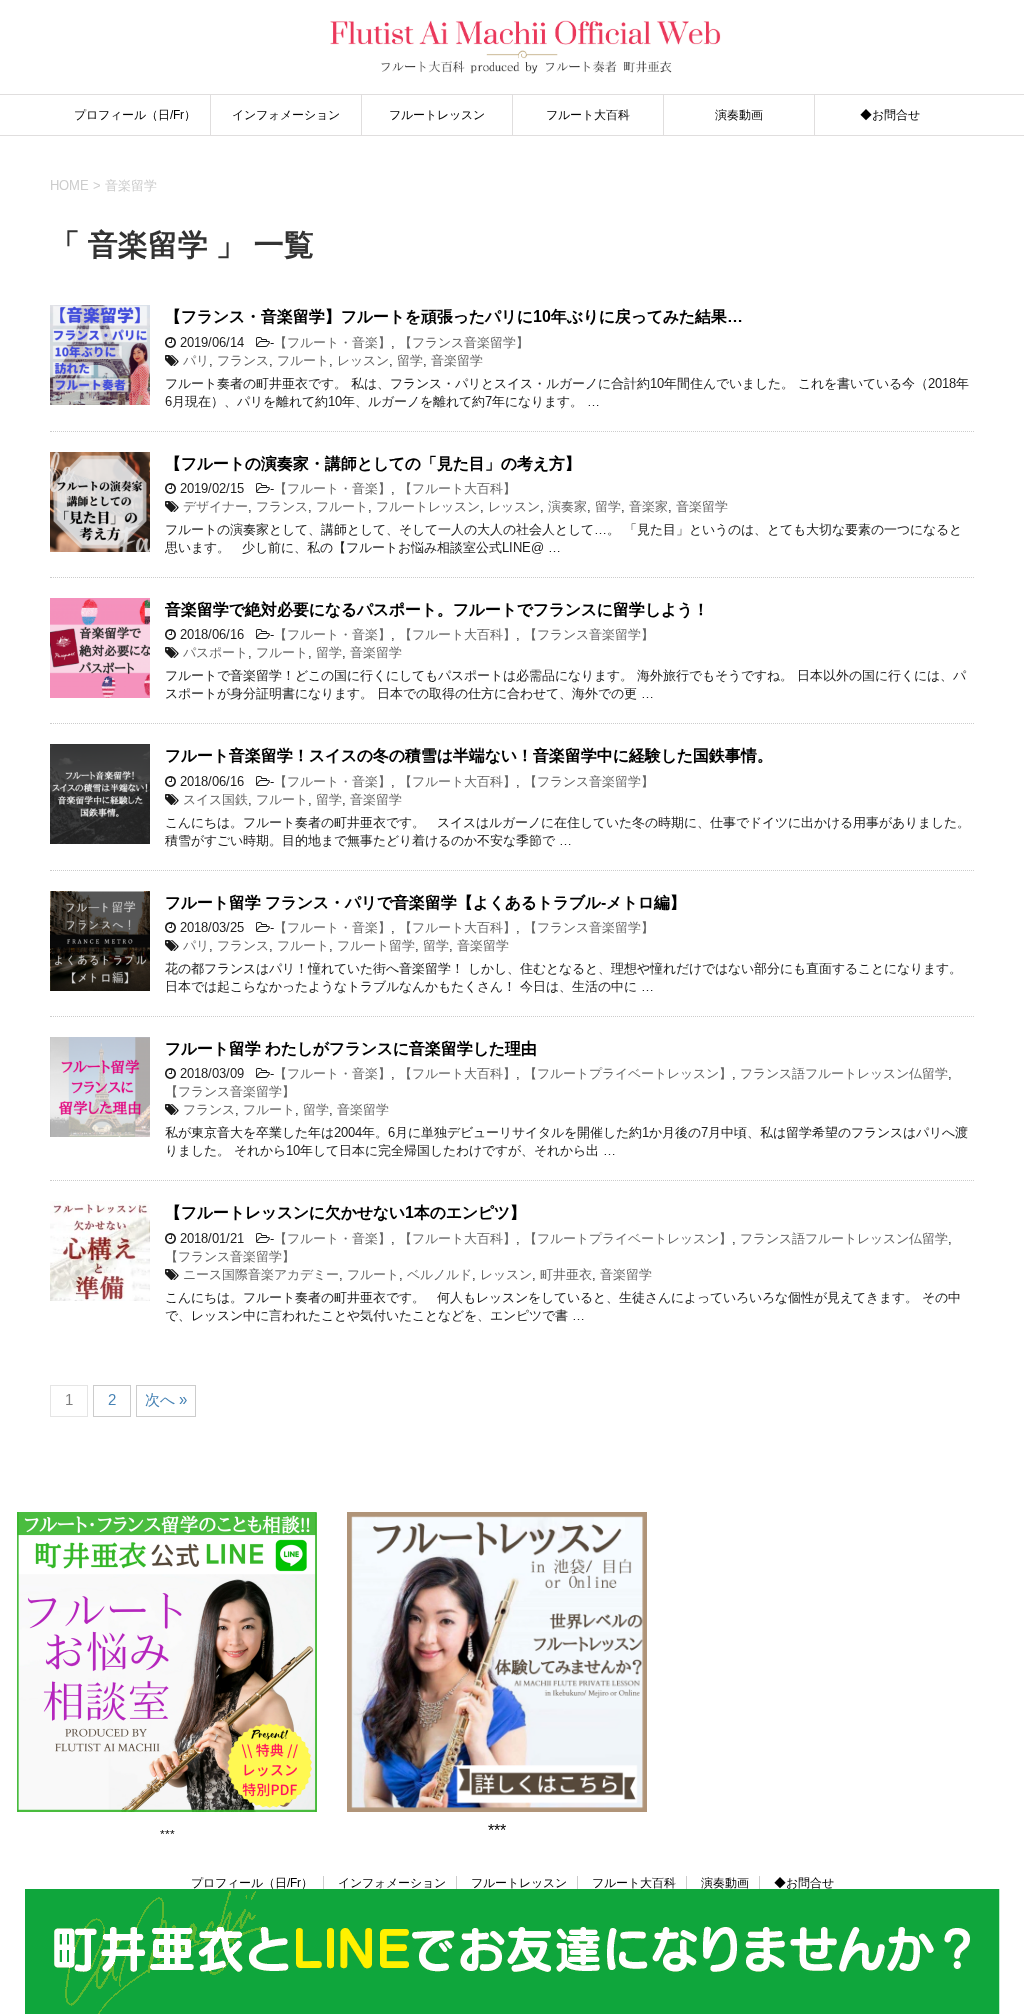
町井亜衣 (566, 1274)
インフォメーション (286, 115)
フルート (303, 360)
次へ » (166, 1399)
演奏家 (567, 506)
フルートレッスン (437, 115)
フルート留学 (376, 945)
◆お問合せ (890, 115)
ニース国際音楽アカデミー (261, 1274)
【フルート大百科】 (457, 488)
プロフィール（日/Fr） (135, 115)
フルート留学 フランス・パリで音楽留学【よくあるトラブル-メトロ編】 (425, 902)
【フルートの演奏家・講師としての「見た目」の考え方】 (373, 463)
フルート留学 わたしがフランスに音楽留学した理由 (351, 1048)
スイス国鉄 (215, 799)
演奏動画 (739, 115)
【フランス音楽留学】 (464, 342)
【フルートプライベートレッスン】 (628, 1073)
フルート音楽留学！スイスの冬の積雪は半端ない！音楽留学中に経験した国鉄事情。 (469, 755)
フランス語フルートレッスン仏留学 (844, 1073)
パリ (196, 360)
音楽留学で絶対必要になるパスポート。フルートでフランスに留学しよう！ (437, 609)
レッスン (363, 360)
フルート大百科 (588, 115)
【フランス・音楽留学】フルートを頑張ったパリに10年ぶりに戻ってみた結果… (454, 316)
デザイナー (215, 506)
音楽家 (648, 506)
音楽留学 (457, 360)
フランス (243, 360)
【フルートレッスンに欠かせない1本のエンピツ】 (345, 1212)
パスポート (215, 652)
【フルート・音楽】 (332, 342)
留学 (410, 360)
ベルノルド (439, 1274)
